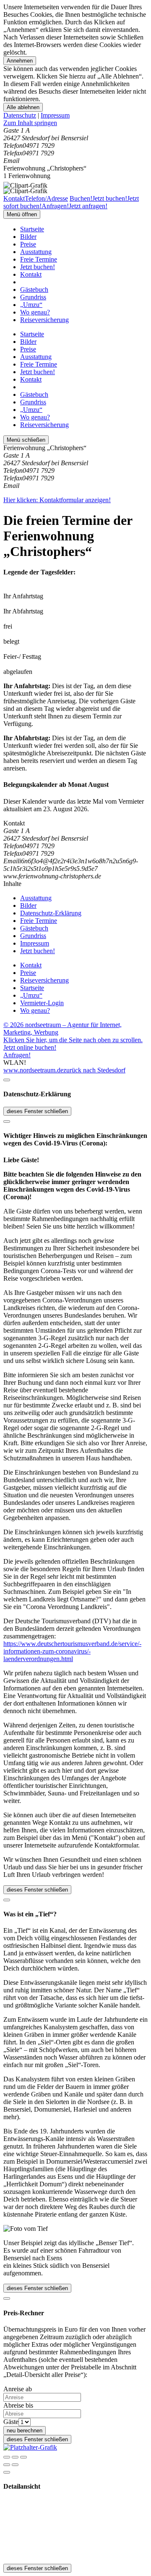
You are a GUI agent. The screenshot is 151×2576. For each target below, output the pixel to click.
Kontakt (31, 274)
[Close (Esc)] (7, 2457)
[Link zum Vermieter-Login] (30, 2447)
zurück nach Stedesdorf (94, 1070)
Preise (28, 244)
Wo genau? (35, 312)
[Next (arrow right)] (15, 2465)
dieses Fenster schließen (37, 1111)
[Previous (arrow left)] (7, 2465)
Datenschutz (20, 115)
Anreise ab (18, 2389)
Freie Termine (39, 259)
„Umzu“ (31, 305)
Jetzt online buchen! (30, 1047)
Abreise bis (18, 2405)
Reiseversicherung (44, 320)
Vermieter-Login (42, 1003)
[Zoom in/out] (23, 2457)
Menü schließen (26, 440)
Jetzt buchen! (38, 267)
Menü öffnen (22, 214)
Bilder (28, 237)
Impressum (55, 115)
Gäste (11, 2422)
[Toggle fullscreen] (15, 2457)
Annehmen (20, 61)
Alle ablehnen (23, 107)
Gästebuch (34, 290)
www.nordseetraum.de (33, 1070)
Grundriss (33, 297)
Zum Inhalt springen (30, 123)
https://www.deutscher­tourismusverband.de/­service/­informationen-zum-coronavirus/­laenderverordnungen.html (72, 1651)
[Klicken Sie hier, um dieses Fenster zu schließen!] (7, 1080)
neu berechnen (25, 2431)
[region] (75, 123)
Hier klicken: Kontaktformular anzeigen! (57, 500)
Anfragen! (17, 1055)
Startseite (32, 229)
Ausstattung (36, 252)
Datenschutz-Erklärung (51, 913)
